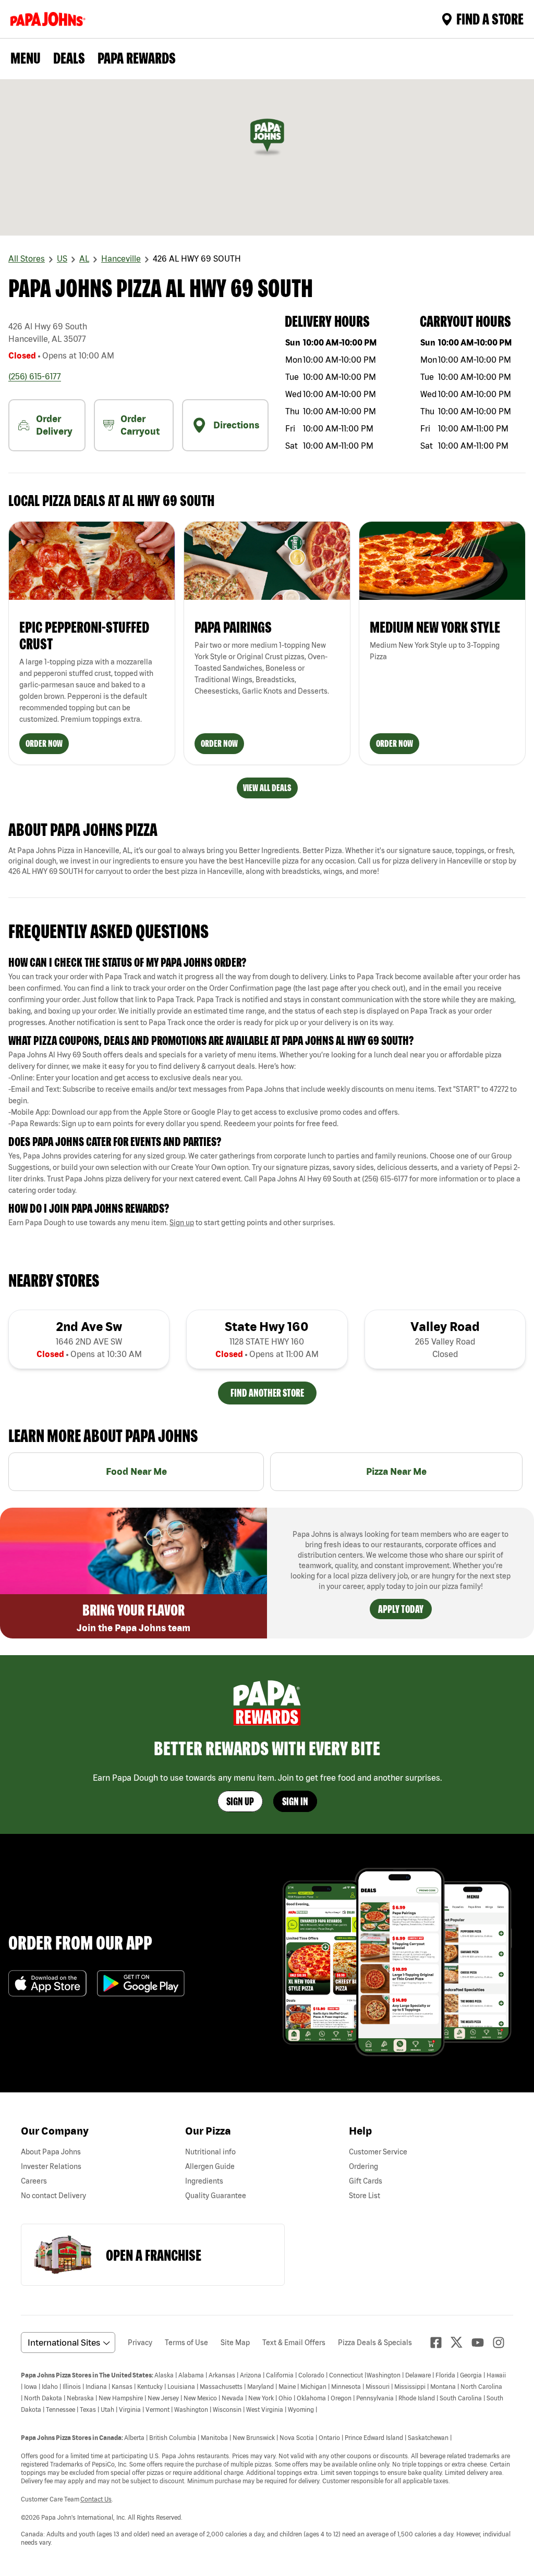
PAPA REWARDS (137, 58)
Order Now (44, 743)
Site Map (235, 2343)
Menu (26, 58)
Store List (365, 2196)
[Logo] (50, 19)
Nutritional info (210, 2152)
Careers (34, 2181)
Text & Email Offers (294, 2343)
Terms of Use (186, 2343)
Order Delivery (54, 425)
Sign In (295, 1801)
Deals (69, 58)
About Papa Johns (51, 2152)
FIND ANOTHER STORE (267, 1393)
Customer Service (378, 2152)
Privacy (140, 2343)
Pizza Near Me (396, 1471)
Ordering (363, 2166)
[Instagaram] (503, 2343)
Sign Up (240, 1801)
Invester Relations (51, 2166)
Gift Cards (366, 2181)
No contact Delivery (53, 2196)
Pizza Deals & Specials (375, 2343)
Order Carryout (140, 425)
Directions (236, 425)
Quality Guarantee (216, 2196)
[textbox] (267, 1000)
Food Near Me (136, 1471)
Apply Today (401, 1609)
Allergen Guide (210, 2166)
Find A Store (490, 19)
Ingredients (204, 2181)
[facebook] (440, 2343)
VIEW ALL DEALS (267, 788)
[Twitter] (461, 2342)
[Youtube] (482, 2343)
